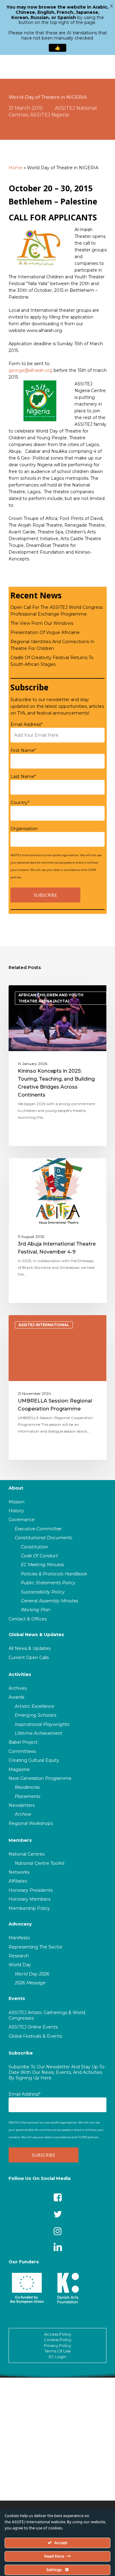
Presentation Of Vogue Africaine (45, 632)
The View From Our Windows (42, 623)
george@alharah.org (31, 370)
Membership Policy (29, 1908)
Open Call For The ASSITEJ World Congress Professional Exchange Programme (57, 611)
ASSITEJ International (44, 1325)
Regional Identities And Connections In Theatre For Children (52, 645)
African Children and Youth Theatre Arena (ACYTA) (51, 998)
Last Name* (23, 777)
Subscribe (21, 2053)
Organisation (24, 829)
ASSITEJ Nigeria (49, 115)
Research (19, 1956)
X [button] (111, 6)
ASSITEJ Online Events (33, 2027)
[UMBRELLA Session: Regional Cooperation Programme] (58, 1387)
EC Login (57, 2357)
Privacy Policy (57, 2345)
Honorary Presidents (31, 1890)
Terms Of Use (58, 2351)
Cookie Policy (58, 2340)
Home (15, 168)
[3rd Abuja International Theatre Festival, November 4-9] (58, 1231)
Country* (20, 803)
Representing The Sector (36, 1947)
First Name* (23, 750)
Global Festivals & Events (35, 2036)
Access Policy (58, 2334)
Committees (22, 1751)
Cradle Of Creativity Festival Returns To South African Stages (52, 661)
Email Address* (26, 724)
